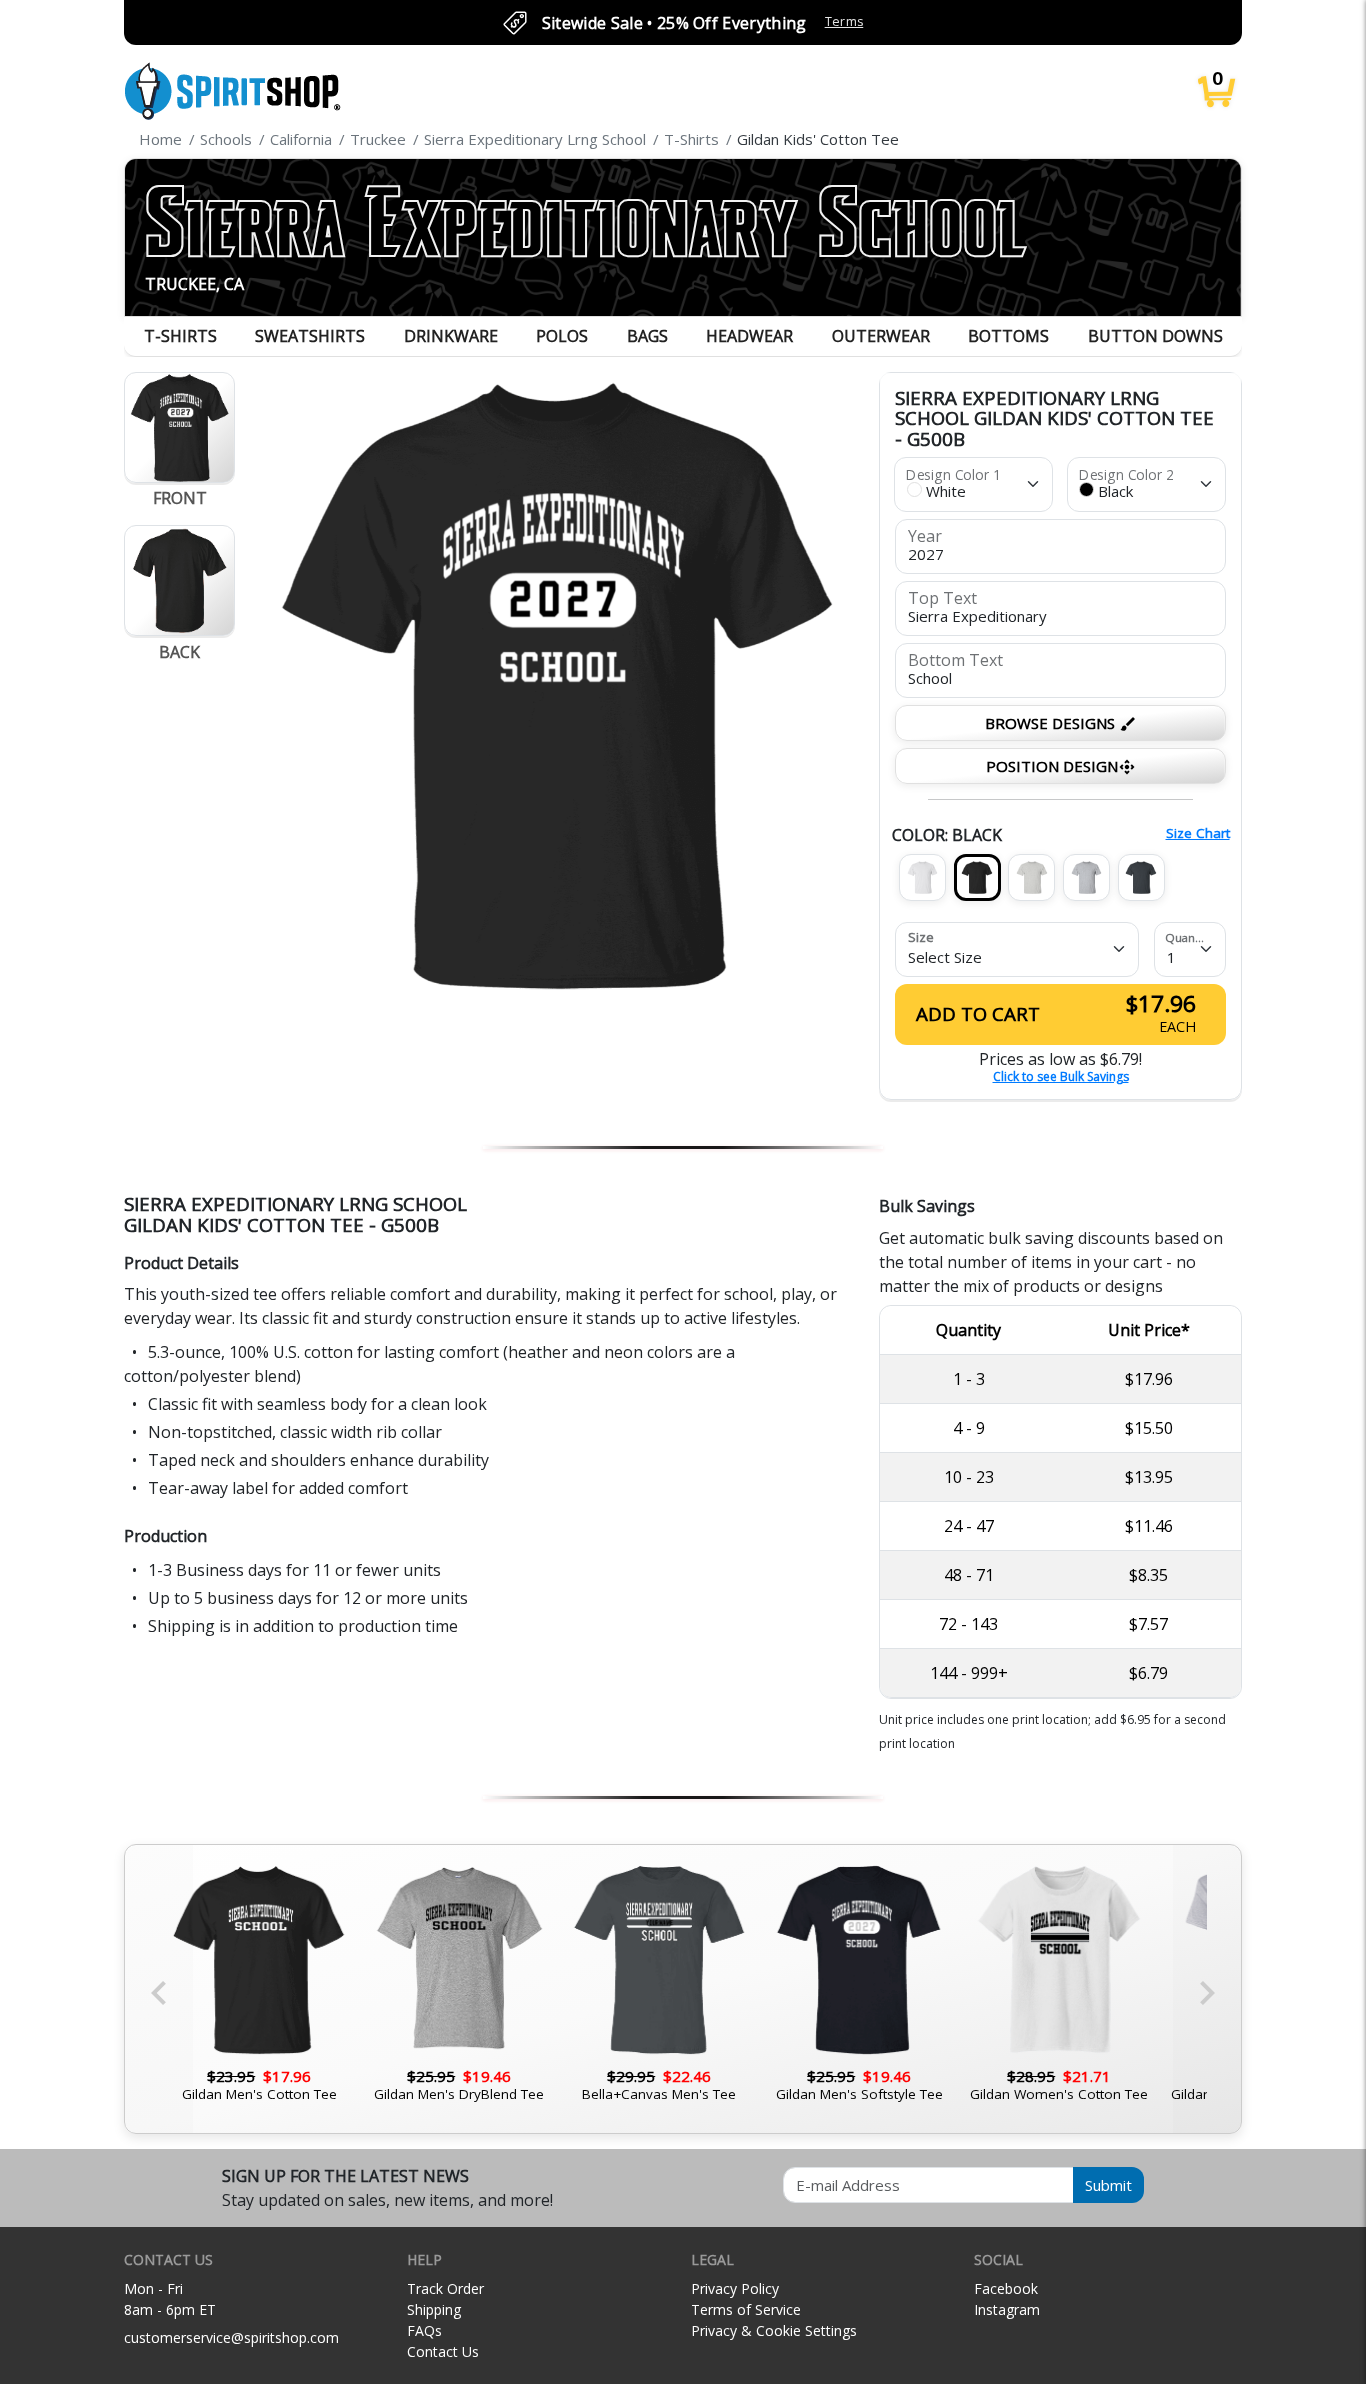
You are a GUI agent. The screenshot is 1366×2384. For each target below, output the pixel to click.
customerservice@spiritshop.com (231, 2337)
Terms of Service (746, 2309)
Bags (647, 336)
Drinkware (451, 336)
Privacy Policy (735, 2288)
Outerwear (881, 336)
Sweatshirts (310, 336)
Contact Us (443, 2351)
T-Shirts (180, 336)
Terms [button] (844, 21)
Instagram (1007, 2309)
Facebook (1006, 2288)
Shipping (434, 2309)
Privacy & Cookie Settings (774, 2330)
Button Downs (1155, 336)
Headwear (749, 336)
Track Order (445, 2288)
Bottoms (1008, 336)
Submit (1108, 2185)
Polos (562, 336)
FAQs (424, 2330)
